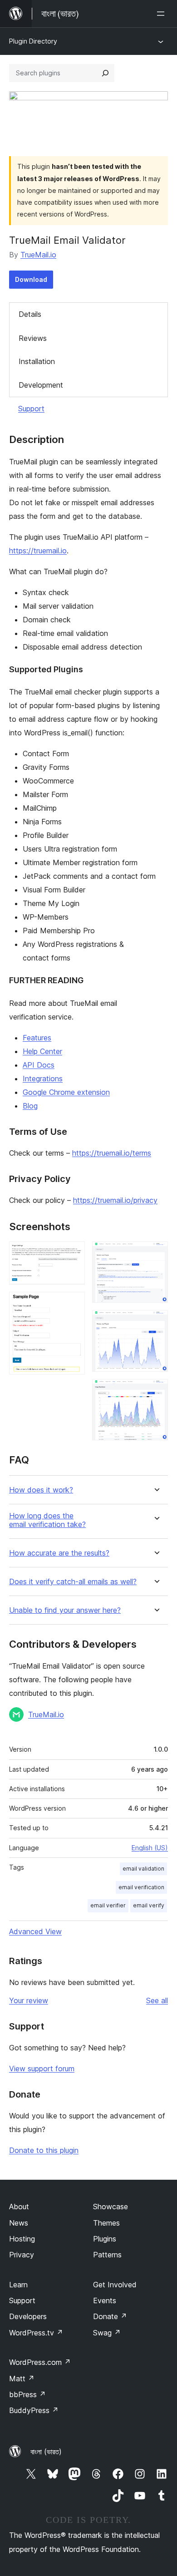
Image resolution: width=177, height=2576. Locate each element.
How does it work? (41, 1490)
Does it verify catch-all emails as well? (73, 1582)
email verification (141, 1887)
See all (157, 2000)
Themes (106, 2223)
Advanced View (35, 1931)
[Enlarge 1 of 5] (73, 1254)
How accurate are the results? (59, 1553)
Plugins (105, 2239)
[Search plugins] (105, 73)
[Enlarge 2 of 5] (73, 1304)
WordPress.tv (36, 2333)
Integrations (43, 1079)
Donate (110, 2316)
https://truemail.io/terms (112, 1153)
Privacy (22, 2255)
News (19, 2223)
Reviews (33, 338)
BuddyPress (34, 2410)
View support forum (42, 2069)
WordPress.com (40, 2362)
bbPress (27, 2394)
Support (31, 409)
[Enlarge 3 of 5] (156, 1254)
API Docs (39, 1065)
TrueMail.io (38, 255)
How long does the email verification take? (47, 1520)
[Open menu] (162, 14)
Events (105, 2300)
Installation (37, 361)
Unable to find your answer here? (65, 1610)
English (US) (150, 1848)
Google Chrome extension (66, 1092)
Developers (28, 2316)
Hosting (22, 2239)
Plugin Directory (33, 41)
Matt (22, 2379)
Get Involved (115, 2285)
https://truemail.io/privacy (115, 1200)
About (19, 2207)
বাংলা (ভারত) (46, 2452)
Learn (18, 2285)
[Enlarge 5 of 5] (156, 1391)
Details (30, 314)
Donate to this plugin (44, 2150)
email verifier (108, 1905)
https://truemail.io (38, 551)
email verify (149, 1905)
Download (31, 279)
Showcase (111, 2207)
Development (41, 385)
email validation (143, 1869)
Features (37, 1038)
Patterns (107, 2255)
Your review (29, 2000)
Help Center (42, 1051)
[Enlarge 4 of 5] (156, 1322)
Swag (107, 2333)
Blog (30, 1106)
